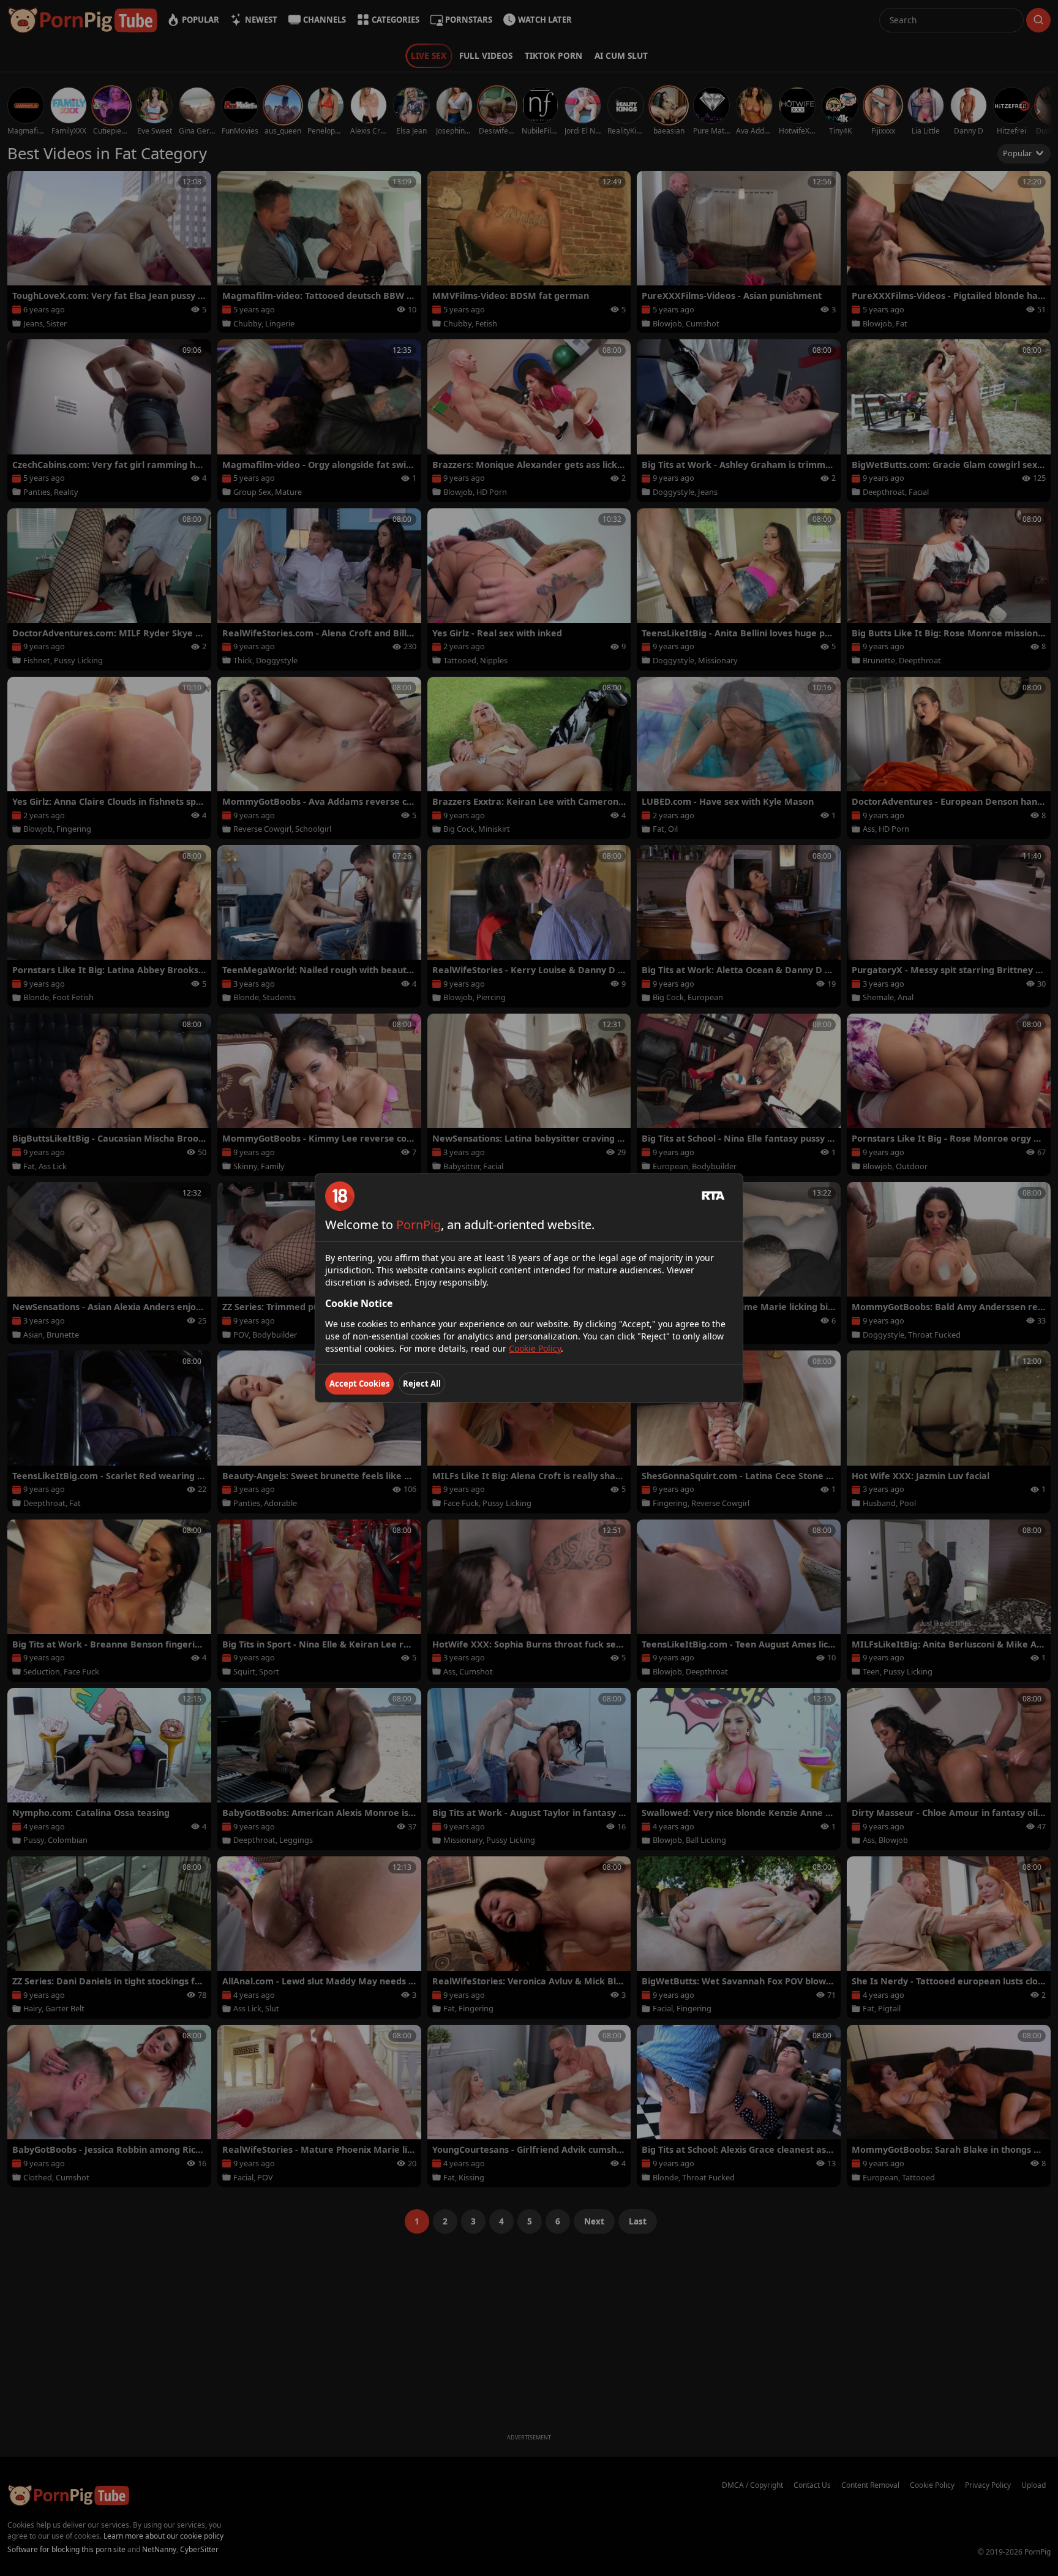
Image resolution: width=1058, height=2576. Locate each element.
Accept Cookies (359, 1384)
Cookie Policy (535, 1348)
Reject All (422, 1384)
